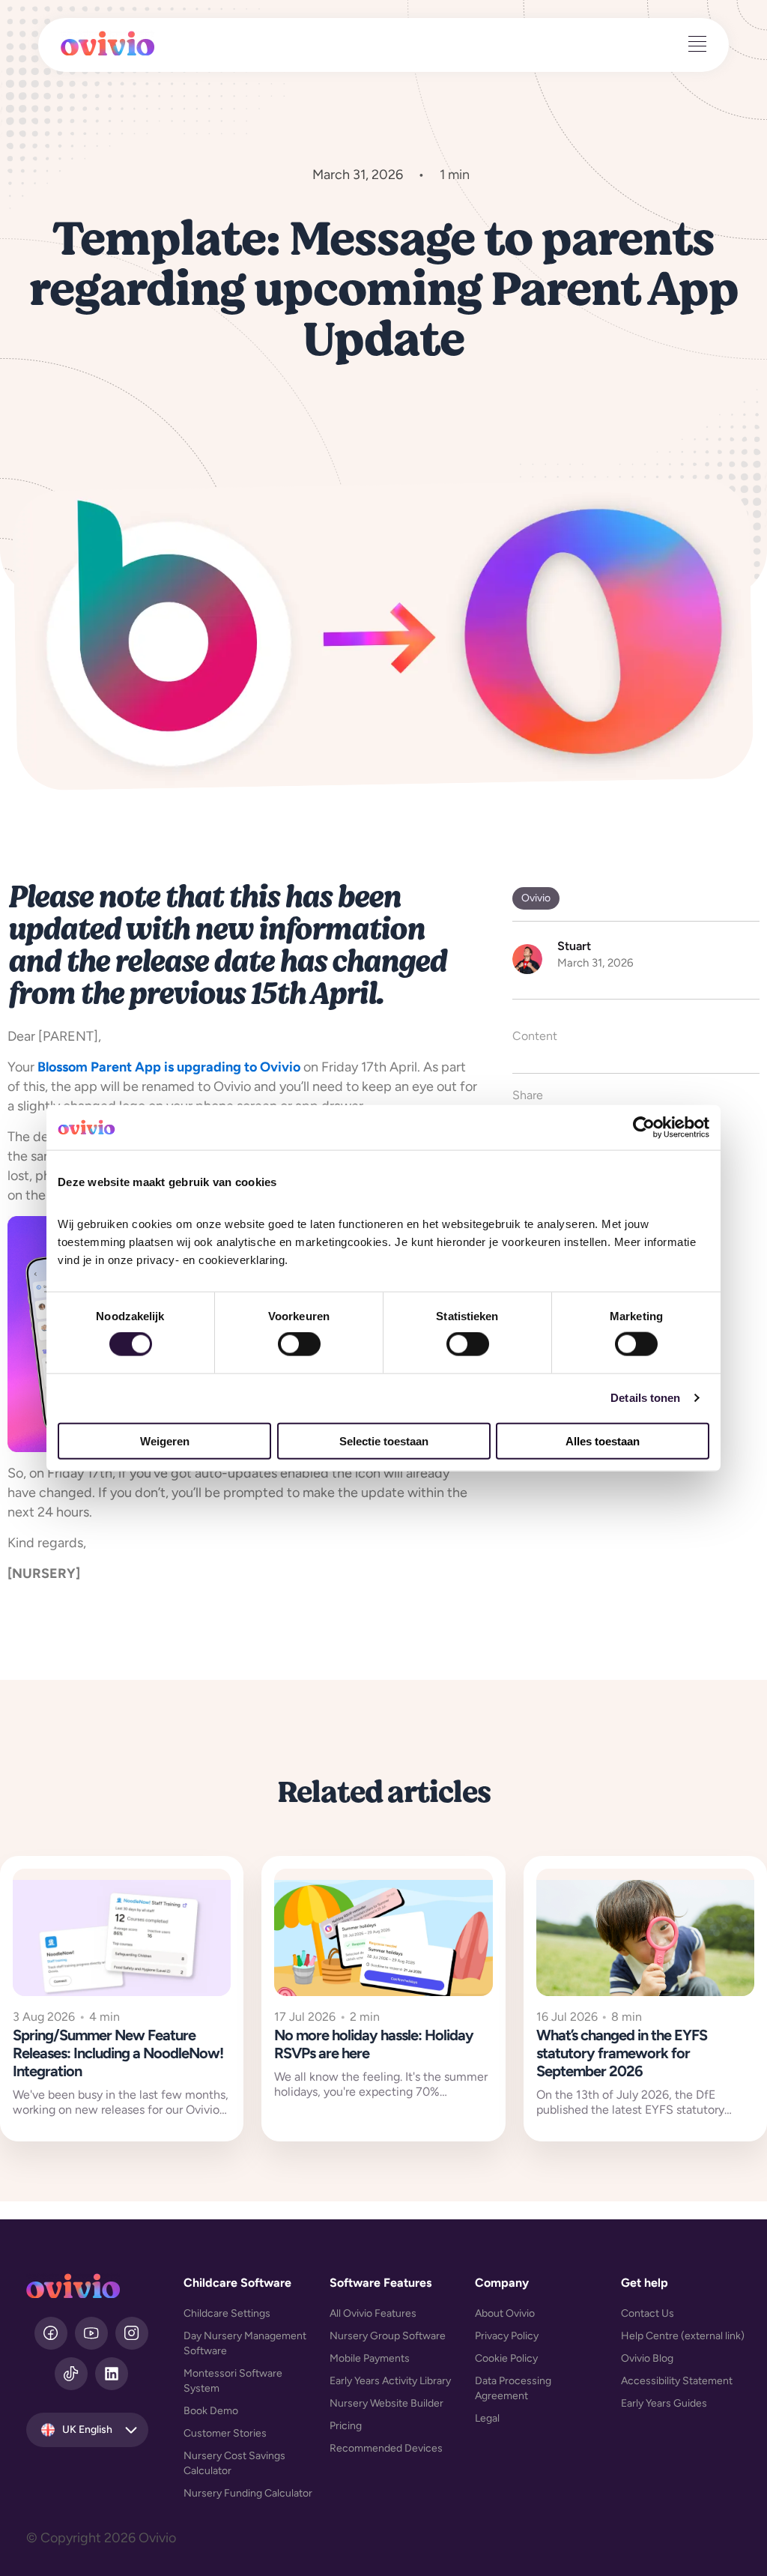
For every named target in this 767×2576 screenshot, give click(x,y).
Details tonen (645, 1398)
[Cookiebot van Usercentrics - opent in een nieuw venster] (644, 1128)
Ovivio (536, 898)
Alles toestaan (603, 1440)
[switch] (299, 1344)
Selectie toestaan (384, 1440)
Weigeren (165, 1440)
